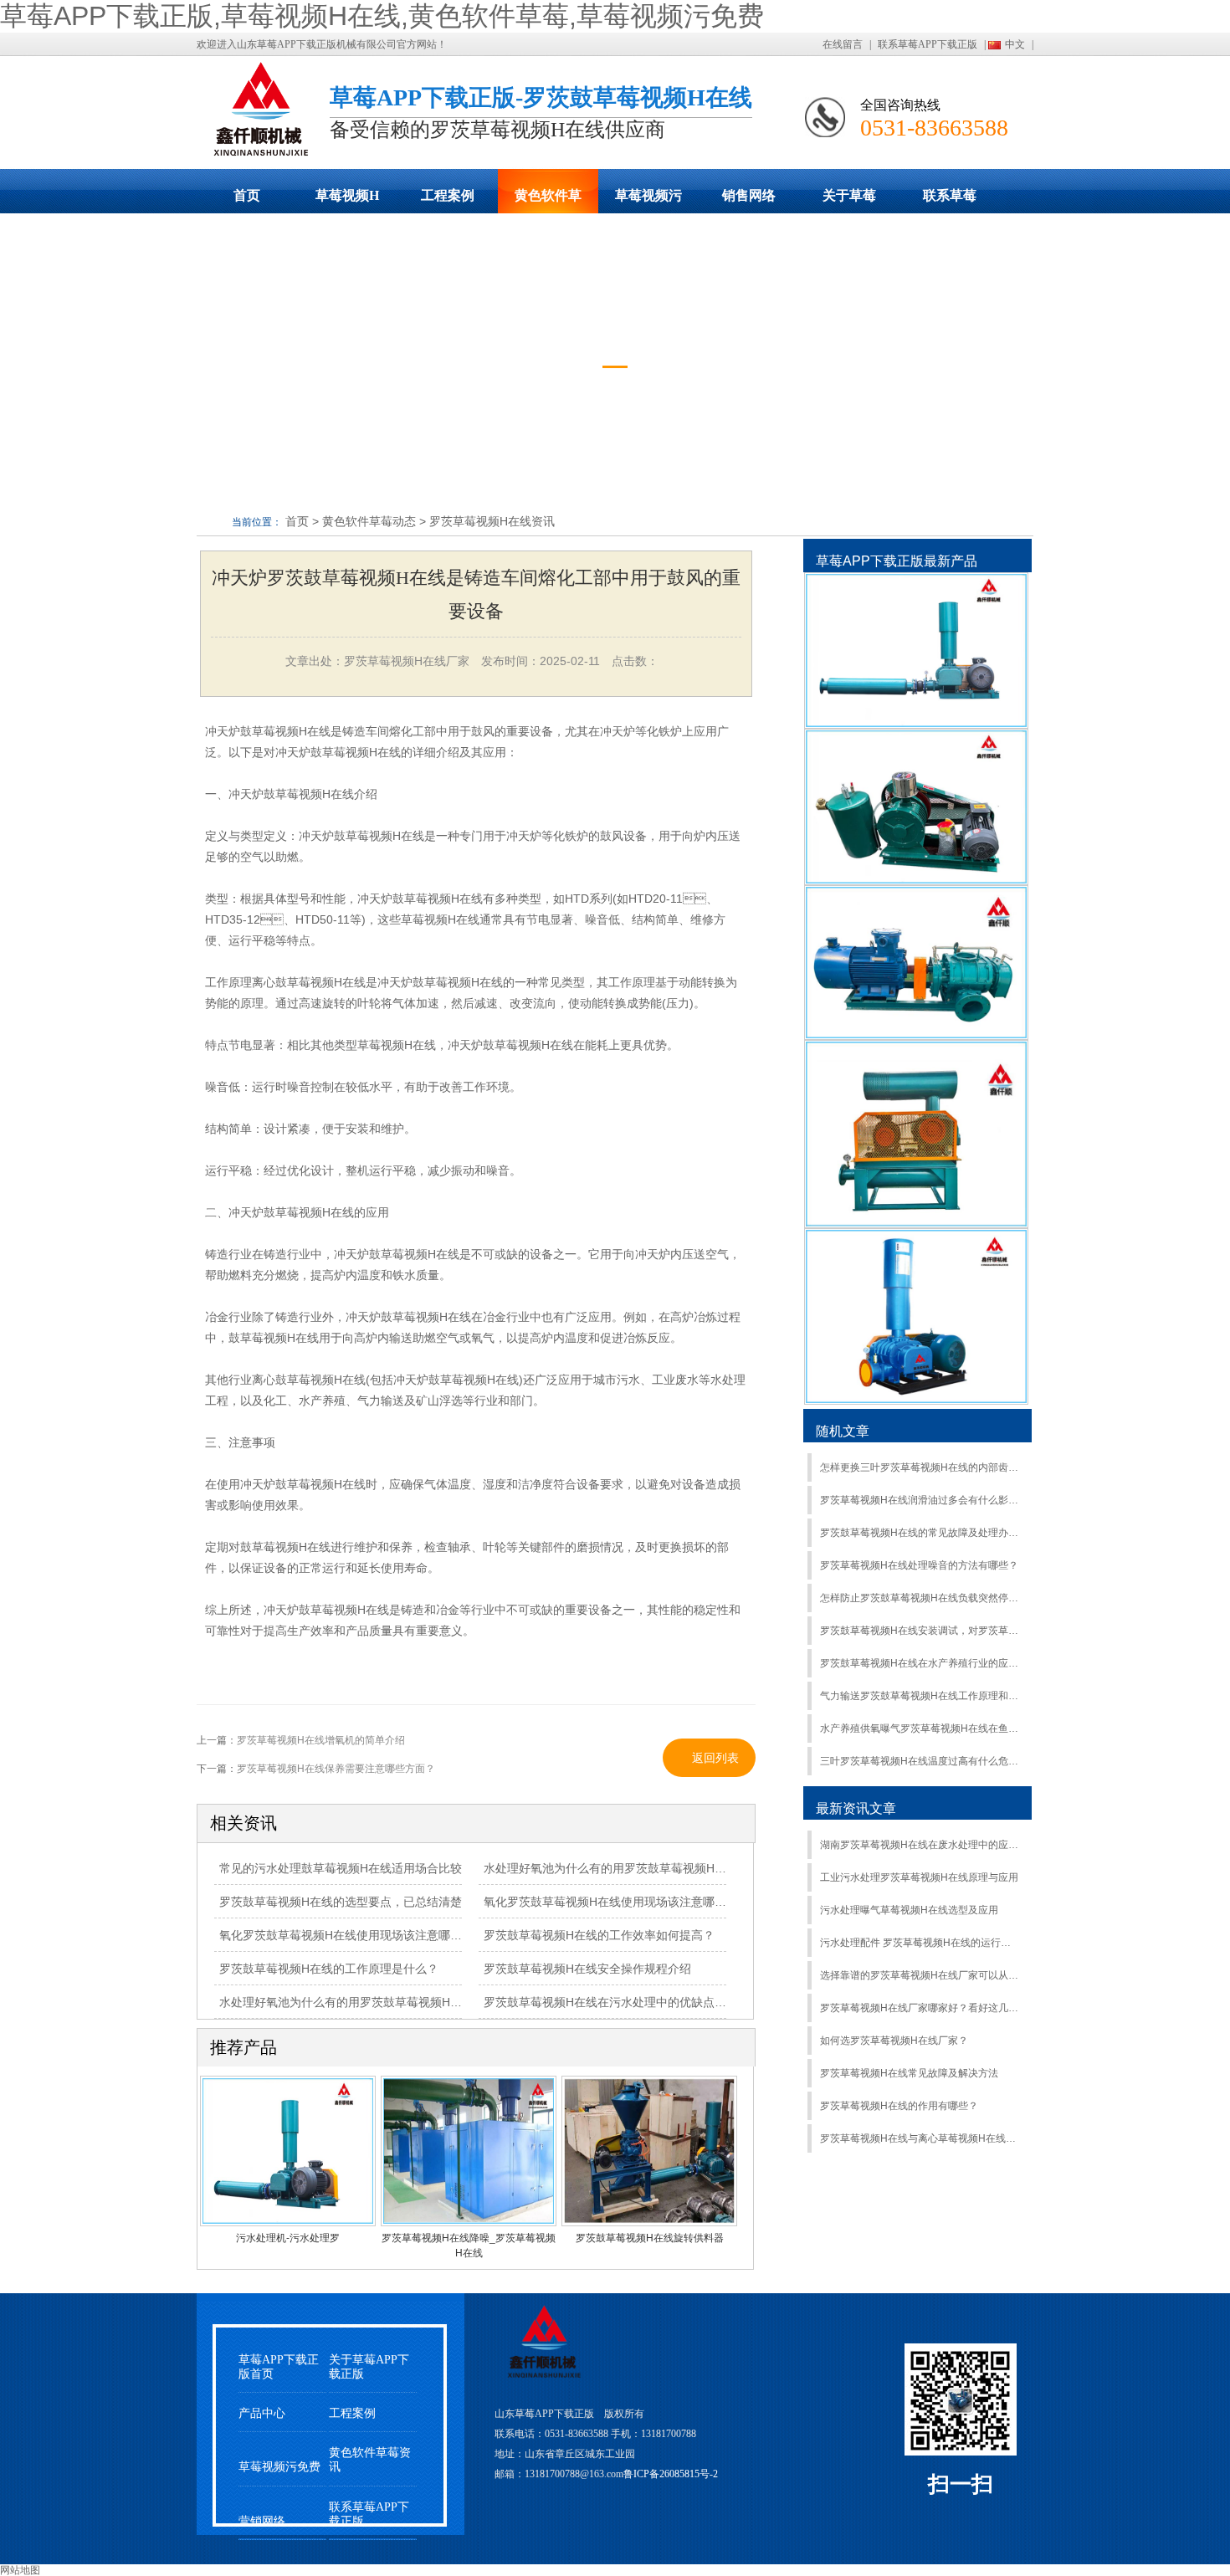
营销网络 (262, 2521)
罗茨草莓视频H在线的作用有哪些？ (899, 2106)
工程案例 (448, 195)
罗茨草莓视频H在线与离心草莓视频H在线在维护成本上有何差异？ (919, 2138)
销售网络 (749, 195)
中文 (1015, 44)
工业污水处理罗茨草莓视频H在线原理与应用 (919, 1877)
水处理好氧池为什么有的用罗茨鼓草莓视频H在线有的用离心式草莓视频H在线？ (427, 2002)
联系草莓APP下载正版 (928, 44)
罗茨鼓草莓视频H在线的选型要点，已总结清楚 (341, 1902)
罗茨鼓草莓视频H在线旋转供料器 (650, 2238)
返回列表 (715, 1758)
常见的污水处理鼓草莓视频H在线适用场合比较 (341, 1868)
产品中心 (262, 2413)
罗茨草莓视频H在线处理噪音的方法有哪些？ (919, 1565)
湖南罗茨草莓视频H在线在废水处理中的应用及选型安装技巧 (919, 1845)
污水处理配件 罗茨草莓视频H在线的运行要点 (919, 1943)
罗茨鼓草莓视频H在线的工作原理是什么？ (329, 1969)
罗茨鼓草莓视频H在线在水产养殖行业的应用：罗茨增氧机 (919, 1663)
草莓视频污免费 (648, 201)
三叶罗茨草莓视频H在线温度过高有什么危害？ (919, 1761)
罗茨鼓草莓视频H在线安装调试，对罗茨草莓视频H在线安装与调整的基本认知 (919, 1631)
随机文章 (843, 1431)
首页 (247, 195)
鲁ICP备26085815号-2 (671, 2474)
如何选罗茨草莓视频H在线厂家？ (894, 2041)
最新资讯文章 (856, 1808)
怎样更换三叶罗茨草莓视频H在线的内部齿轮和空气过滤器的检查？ (919, 1467)
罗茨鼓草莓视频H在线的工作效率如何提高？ (599, 1935)
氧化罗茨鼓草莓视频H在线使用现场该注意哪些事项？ (623, 1902)
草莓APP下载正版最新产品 (897, 561)
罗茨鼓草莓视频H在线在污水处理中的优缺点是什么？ (623, 2002)
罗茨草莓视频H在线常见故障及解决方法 (909, 2073)
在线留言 (843, 44)
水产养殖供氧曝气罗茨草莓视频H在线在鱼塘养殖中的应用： (919, 1728)
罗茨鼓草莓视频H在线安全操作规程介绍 (587, 1969)
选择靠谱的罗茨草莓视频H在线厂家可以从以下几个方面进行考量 (919, 1975)
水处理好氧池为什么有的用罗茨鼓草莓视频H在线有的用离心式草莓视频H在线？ (691, 1868)
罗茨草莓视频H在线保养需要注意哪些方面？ (336, 1769)
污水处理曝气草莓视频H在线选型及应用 (909, 1910)
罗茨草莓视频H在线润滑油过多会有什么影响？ (919, 1500)
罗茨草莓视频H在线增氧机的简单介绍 (321, 1740)
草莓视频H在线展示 (347, 201)
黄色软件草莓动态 (548, 201)
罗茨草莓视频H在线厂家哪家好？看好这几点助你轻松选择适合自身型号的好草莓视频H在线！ (919, 2008)
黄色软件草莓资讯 (370, 2460)
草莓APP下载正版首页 (279, 2367)
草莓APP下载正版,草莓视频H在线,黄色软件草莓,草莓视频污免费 (382, 16)
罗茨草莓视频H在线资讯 (492, 521)
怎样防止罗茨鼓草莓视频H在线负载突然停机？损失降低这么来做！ (919, 1598)
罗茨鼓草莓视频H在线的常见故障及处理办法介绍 (919, 1533)
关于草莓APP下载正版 (849, 201)
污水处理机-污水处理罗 (288, 2238)
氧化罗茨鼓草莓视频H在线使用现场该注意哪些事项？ (358, 1935)
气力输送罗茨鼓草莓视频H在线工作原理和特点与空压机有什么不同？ (919, 1696)
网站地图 (20, 2570)
